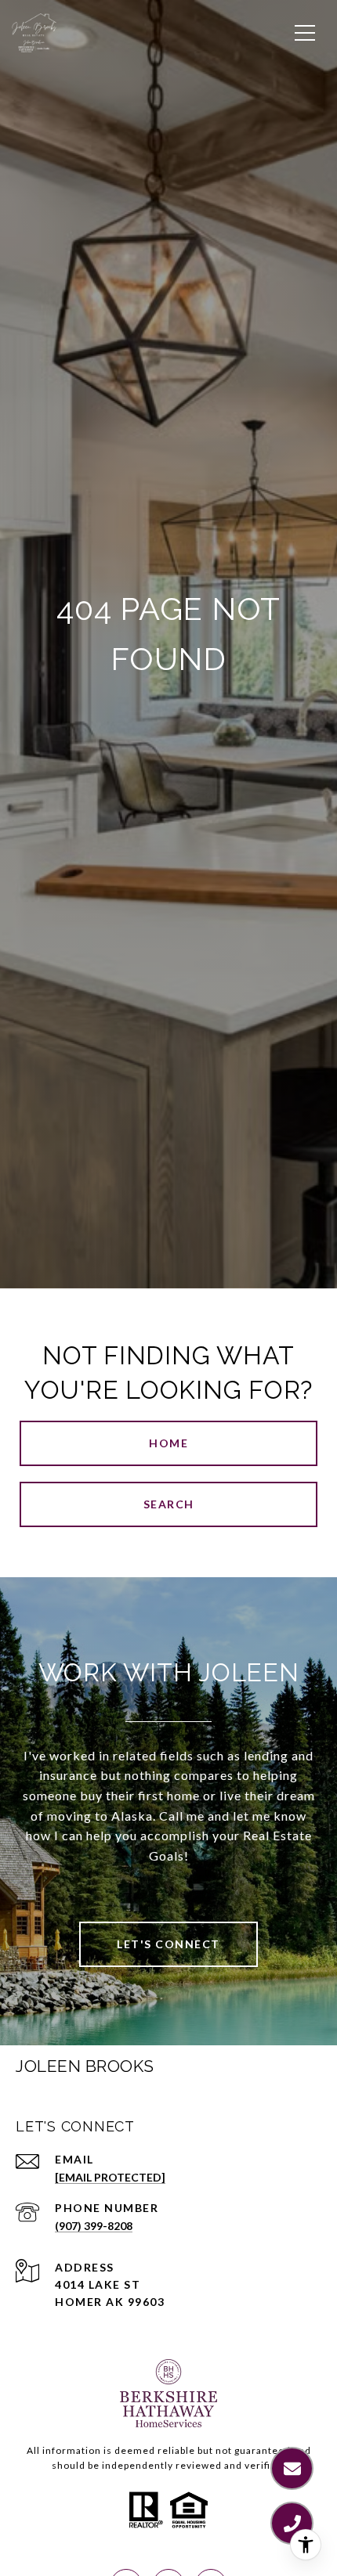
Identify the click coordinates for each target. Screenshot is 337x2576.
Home (168, 1443)
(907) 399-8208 (94, 2226)
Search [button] (169, 1504)
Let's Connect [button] (168, 1944)
